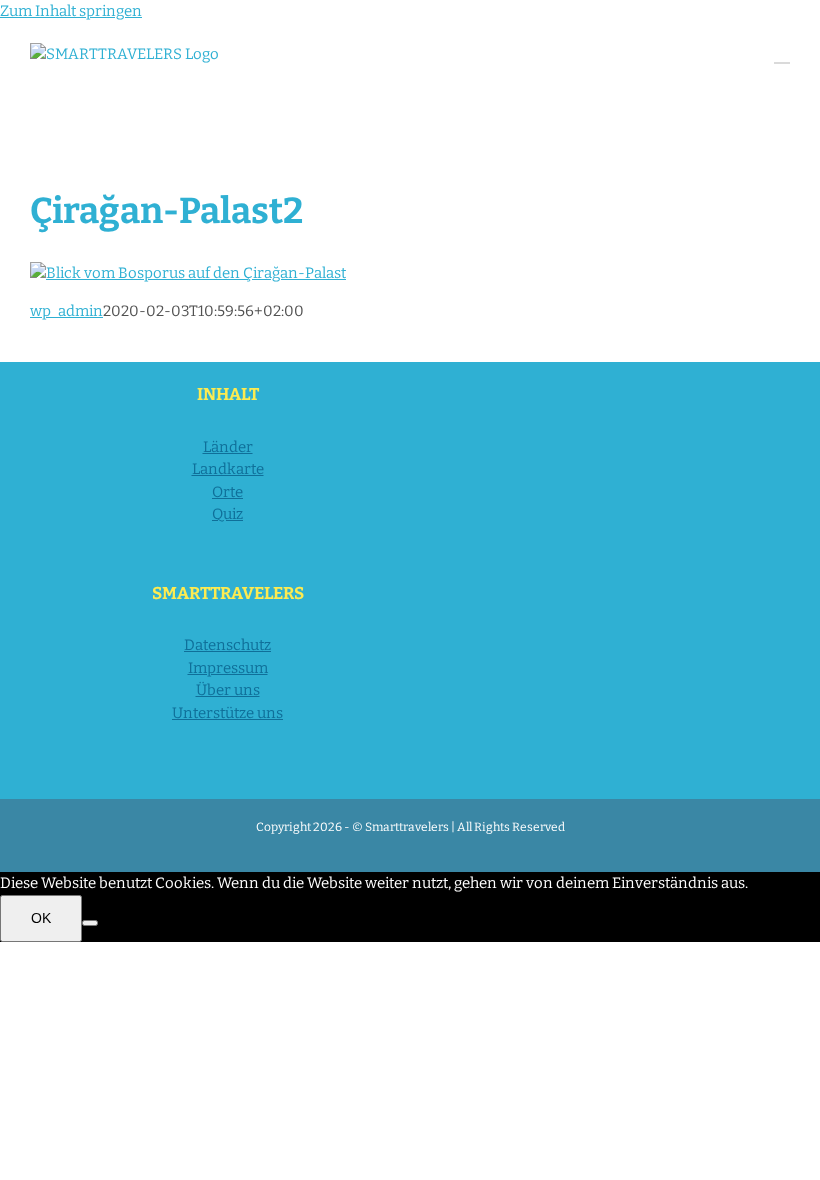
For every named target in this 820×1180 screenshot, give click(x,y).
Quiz (227, 514)
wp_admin (66, 311)
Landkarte (228, 469)
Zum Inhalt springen (71, 11)
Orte (227, 492)
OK (41, 918)
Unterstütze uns (227, 713)
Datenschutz (227, 645)
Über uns (228, 690)
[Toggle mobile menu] (782, 53)
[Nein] (90, 923)
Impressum (228, 668)
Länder (228, 447)
